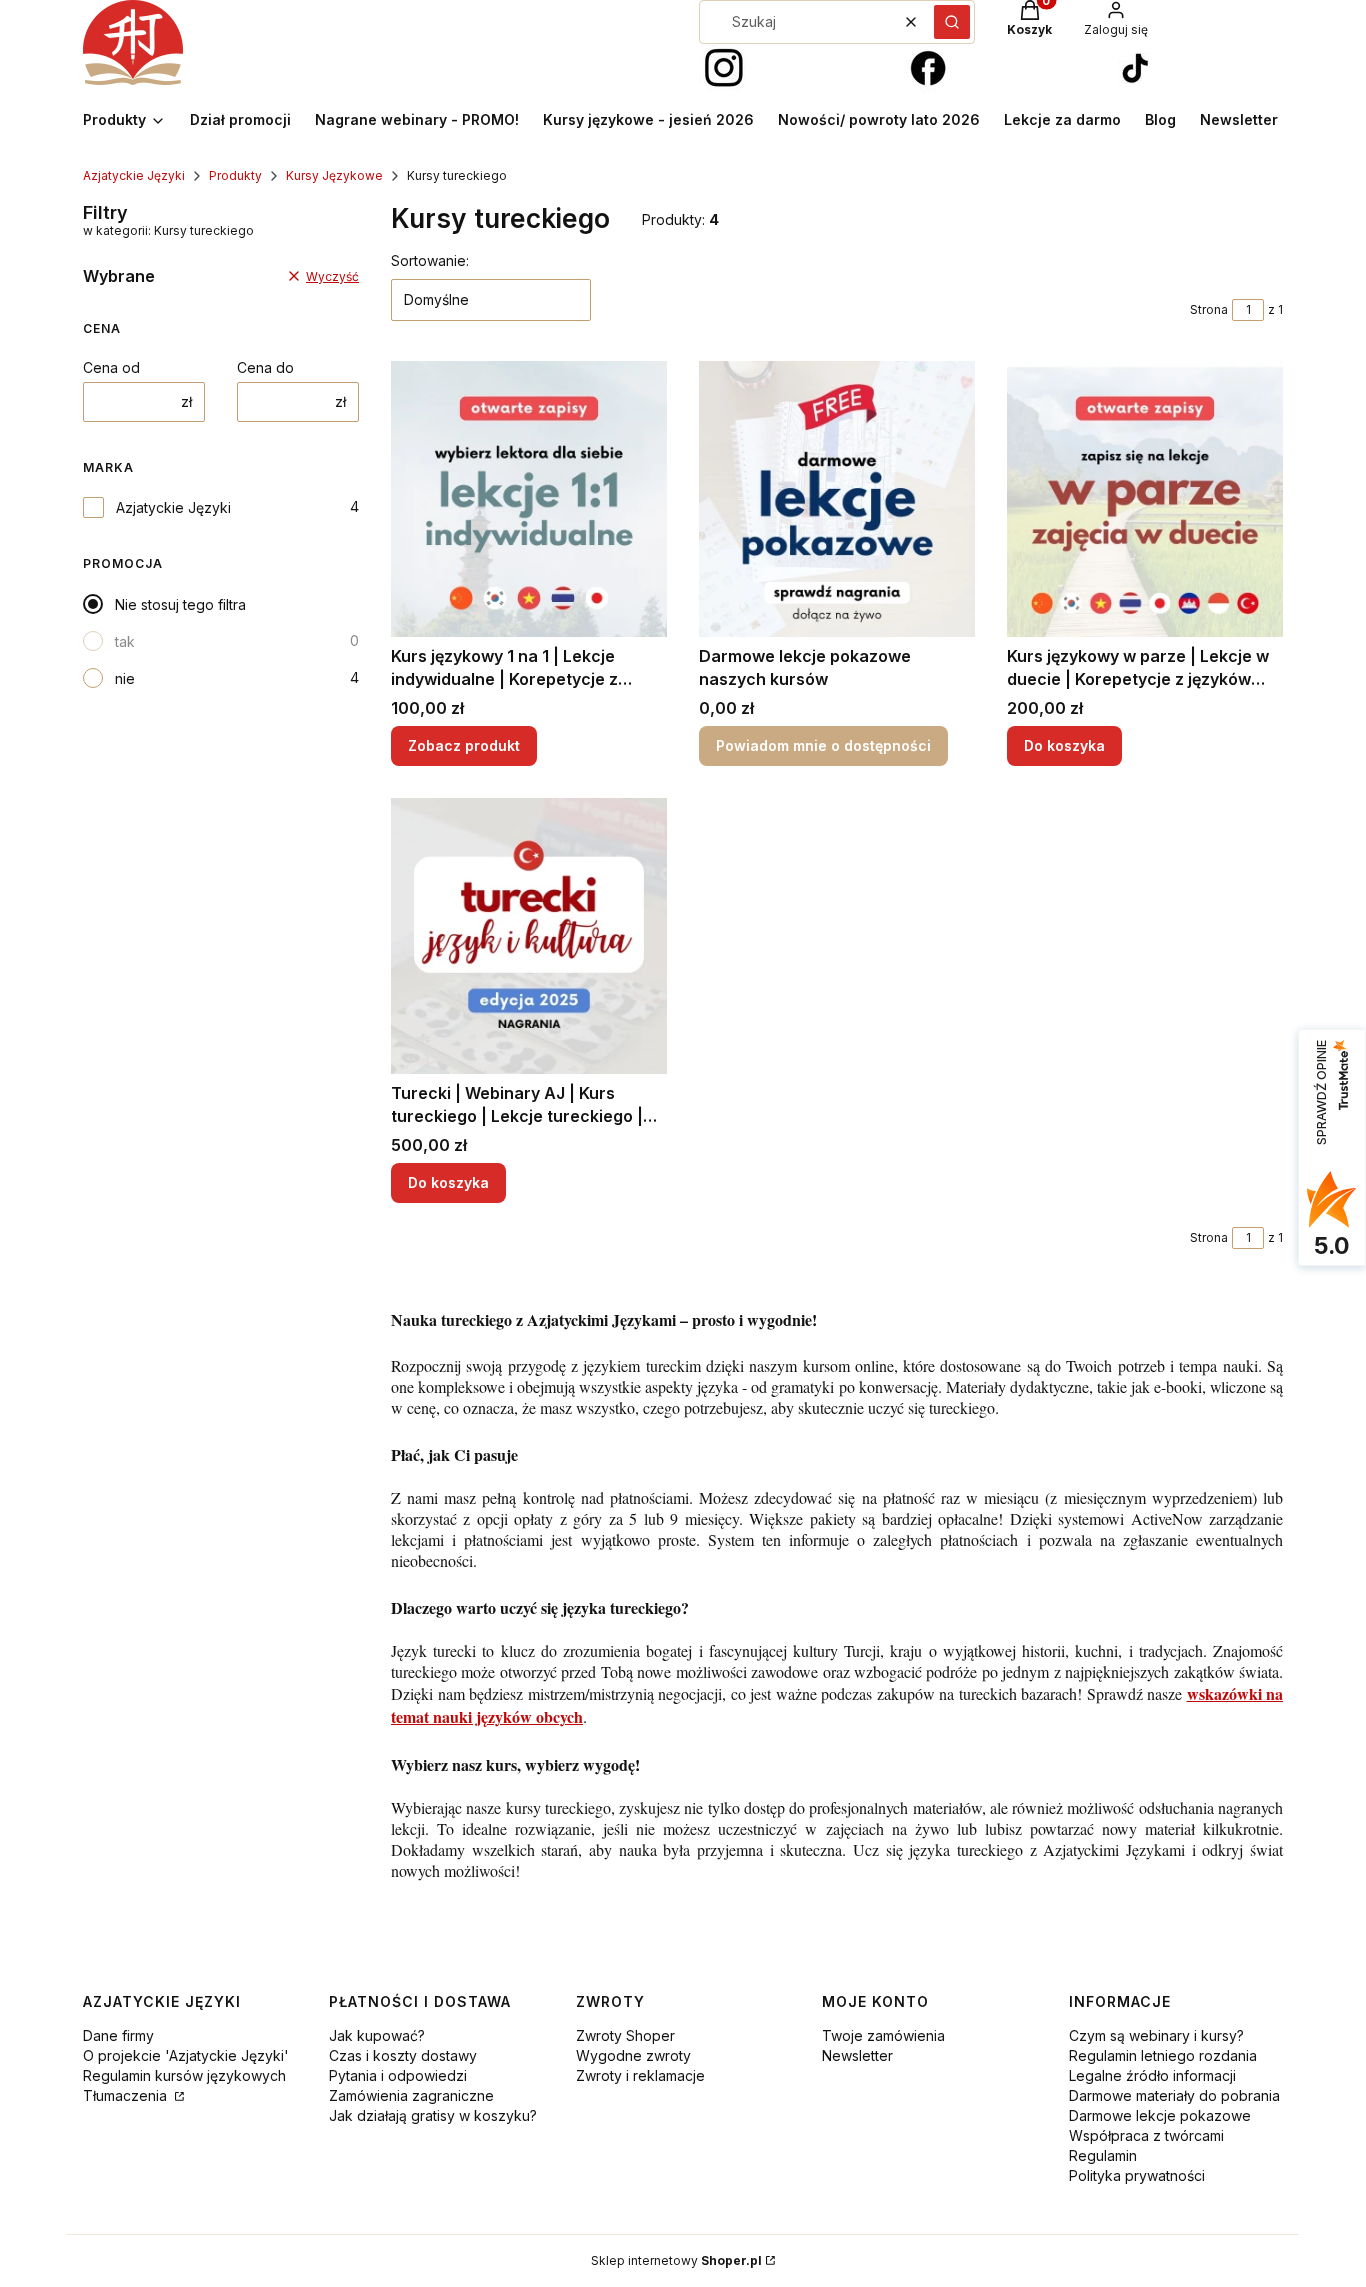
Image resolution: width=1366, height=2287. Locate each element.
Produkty (235, 175)
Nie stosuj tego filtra (180, 604)
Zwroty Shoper (625, 2035)
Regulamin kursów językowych (184, 2075)
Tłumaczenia (127, 2095)
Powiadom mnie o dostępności (823, 745)
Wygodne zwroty (633, 2055)
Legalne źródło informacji (1152, 2075)
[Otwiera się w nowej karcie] (724, 69)
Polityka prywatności (1137, 2175)
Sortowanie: (430, 260)
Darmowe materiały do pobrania (1174, 2095)
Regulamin (1103, 2155)
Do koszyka (1064, 745)
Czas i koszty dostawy (403, 2055)
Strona (1209, 309)
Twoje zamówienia (883, 2035)
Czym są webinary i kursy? (1156, 2035)
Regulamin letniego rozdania (1163, 2055)
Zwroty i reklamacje (640, 2075)
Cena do (265, 367)
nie (125, 678)
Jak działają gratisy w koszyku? (433, 2115)
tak (125, 641)
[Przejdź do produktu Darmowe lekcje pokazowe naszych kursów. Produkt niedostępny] (837, 499)
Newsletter (857, 2055)
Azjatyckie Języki (134, 175)
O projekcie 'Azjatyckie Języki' (186, 2055)
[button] (952, 22)
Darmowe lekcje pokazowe (1160, 2115)
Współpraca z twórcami (1146, 2135)
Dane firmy (118, 2035)
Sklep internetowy (676, 2260)
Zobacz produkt (464, 745)
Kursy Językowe (334, 175)
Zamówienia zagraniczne (411, 2095)
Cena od (111, 367)
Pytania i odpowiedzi (398, 2075)
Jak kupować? (377, 2035)
